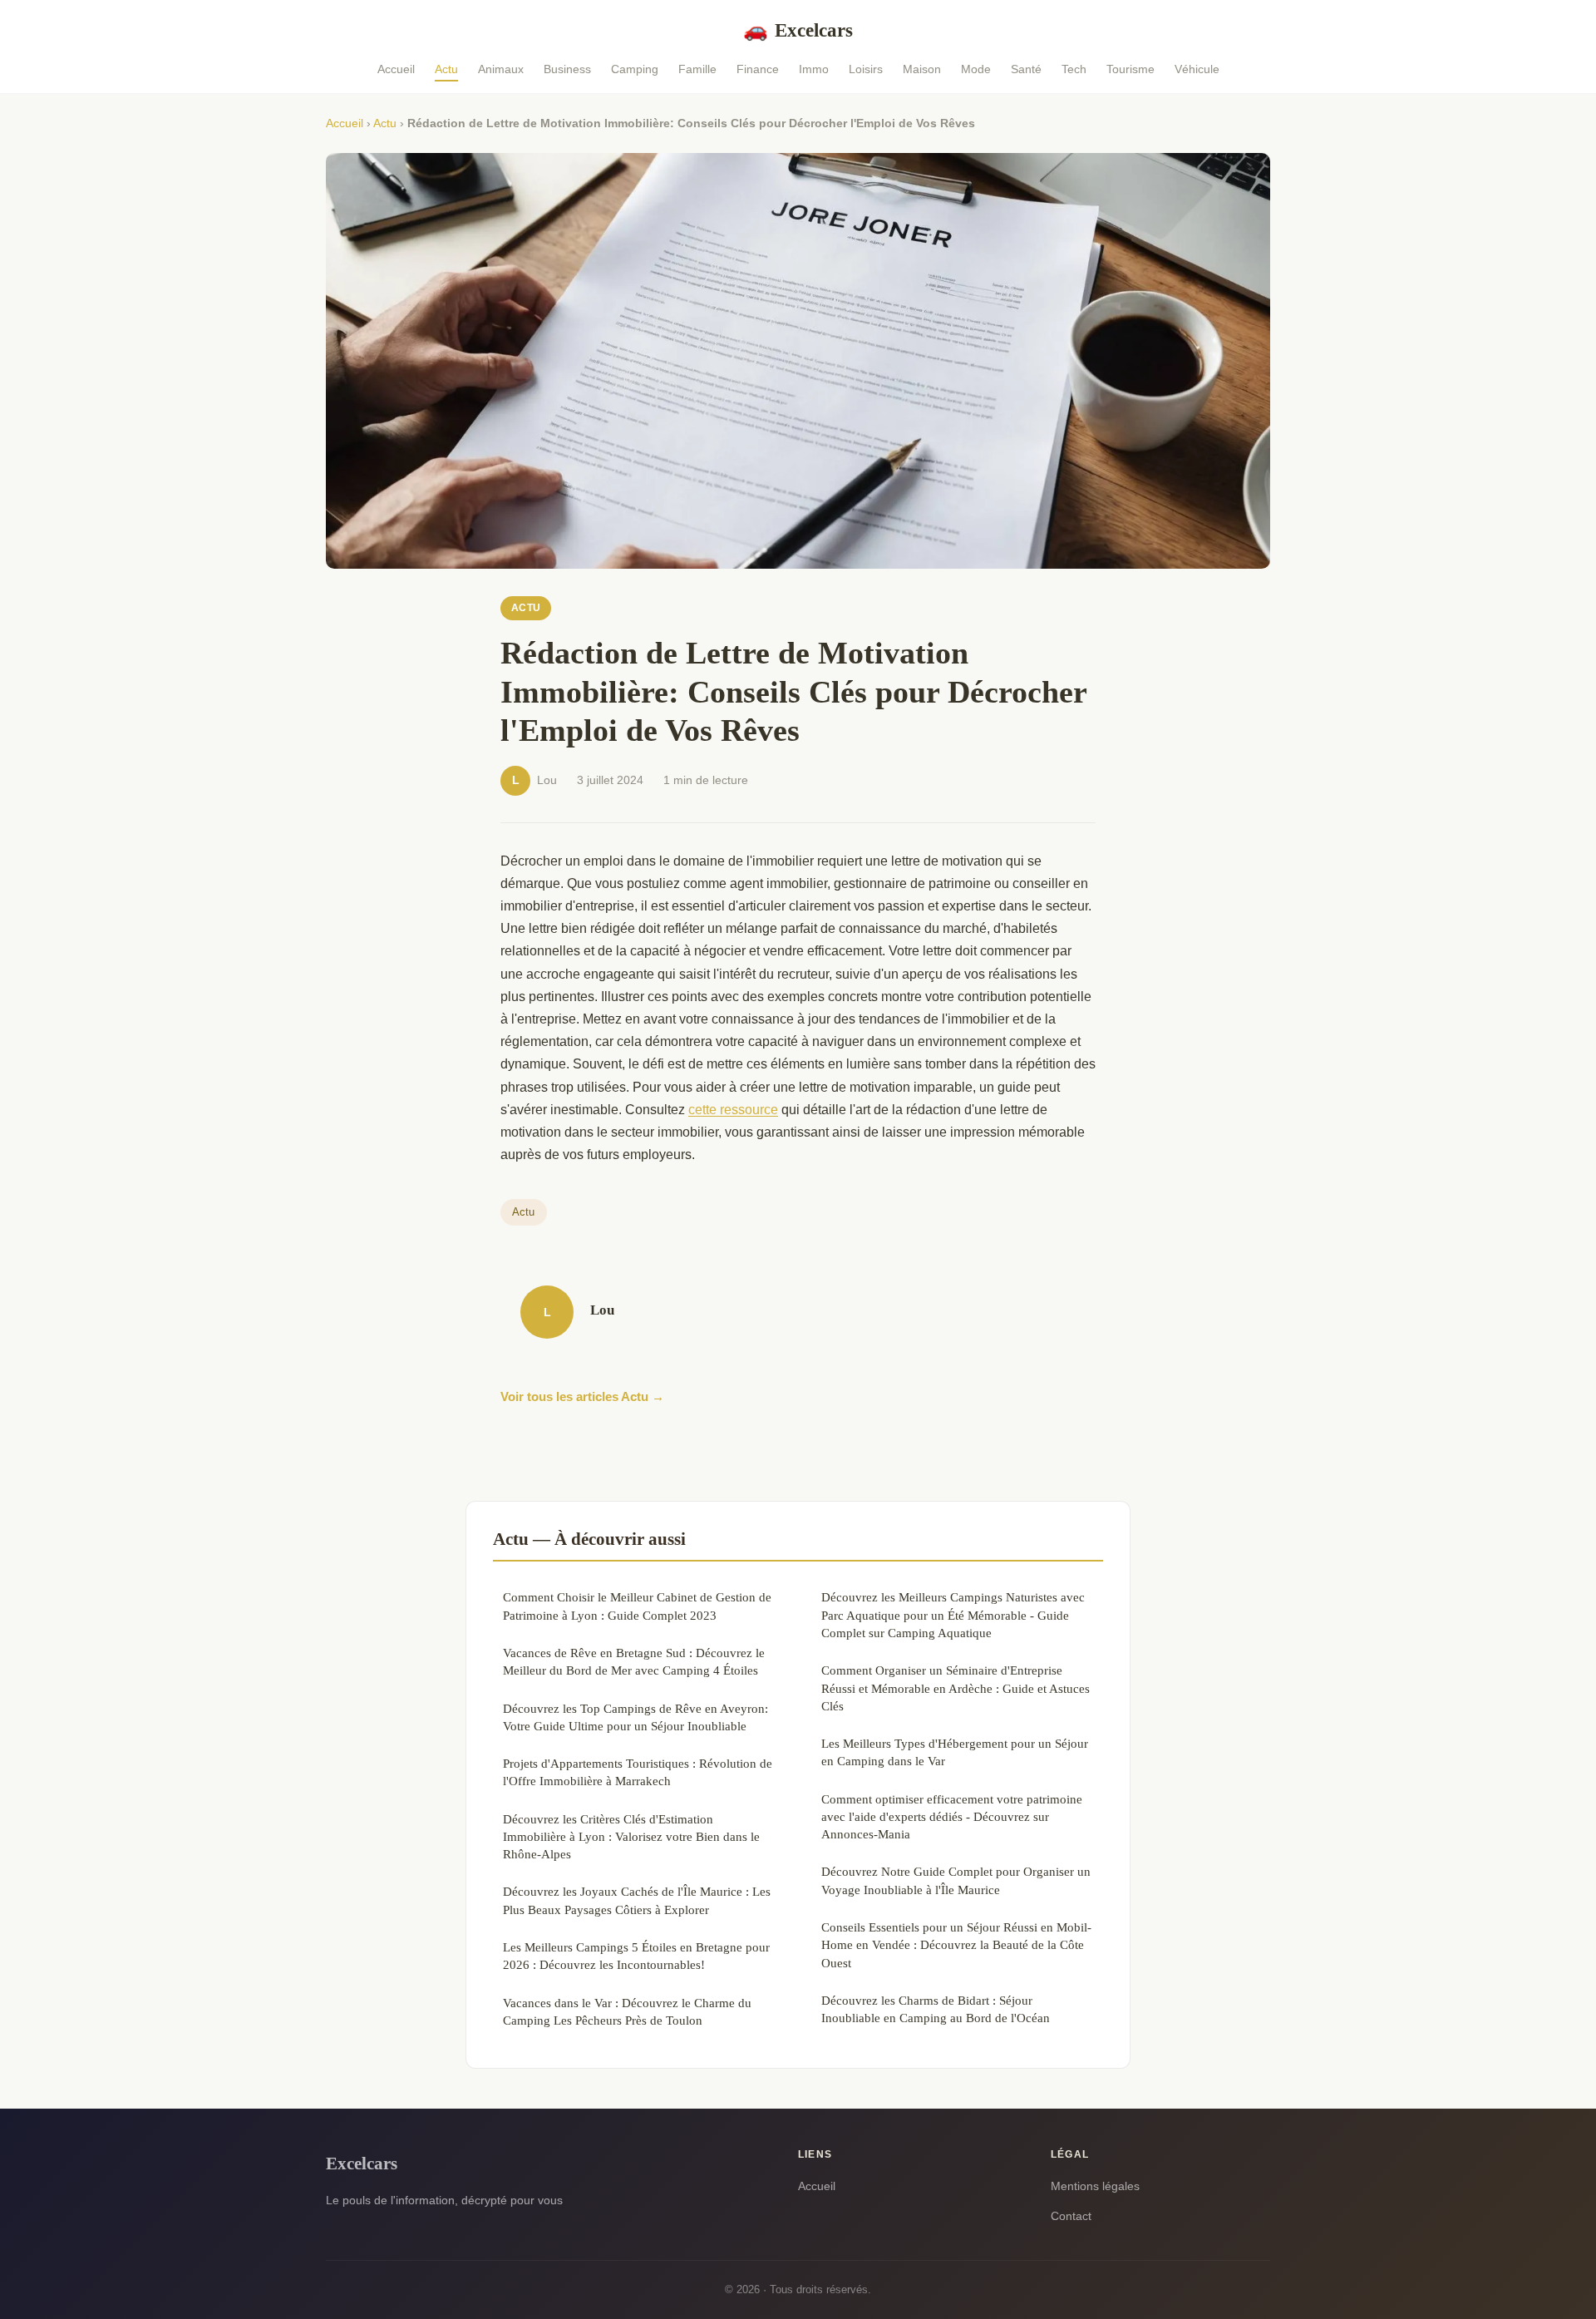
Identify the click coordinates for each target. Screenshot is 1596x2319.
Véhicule (1197, 69)
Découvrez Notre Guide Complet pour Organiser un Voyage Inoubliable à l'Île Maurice (956, 1880)
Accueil (396, 69)
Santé (1026, 69)
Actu (446, 69)
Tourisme (1130, 69)
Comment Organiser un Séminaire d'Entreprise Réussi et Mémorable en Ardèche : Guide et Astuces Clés (956, 1688)
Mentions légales (1095, 2186)
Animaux (501, 69)
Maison (922, 69)
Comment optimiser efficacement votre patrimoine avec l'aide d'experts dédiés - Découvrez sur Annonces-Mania (952, 1817)
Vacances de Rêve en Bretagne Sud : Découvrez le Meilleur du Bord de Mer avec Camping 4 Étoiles (634, 1661)
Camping (635, 69)
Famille (697, 69)
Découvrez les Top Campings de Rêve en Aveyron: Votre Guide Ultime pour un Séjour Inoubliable (635, 1717)
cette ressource (733, 1110)
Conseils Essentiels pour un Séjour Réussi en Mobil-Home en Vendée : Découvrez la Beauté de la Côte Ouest (956, 1945)
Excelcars (798, 30)
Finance (758, 69)
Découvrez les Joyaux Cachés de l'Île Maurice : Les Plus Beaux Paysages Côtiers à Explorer (637, 1900)
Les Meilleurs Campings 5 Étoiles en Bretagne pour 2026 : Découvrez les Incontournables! (636, 1956)
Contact (1071, 2216)
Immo (814, 69)
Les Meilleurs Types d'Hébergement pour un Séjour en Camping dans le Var (955, 1752)
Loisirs (866, 69)
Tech (1074, 69)
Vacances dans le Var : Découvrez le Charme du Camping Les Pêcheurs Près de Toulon (627, 2011)
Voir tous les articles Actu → (582, 1396)
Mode (976, 69)
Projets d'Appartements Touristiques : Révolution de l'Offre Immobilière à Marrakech (638, 1772)
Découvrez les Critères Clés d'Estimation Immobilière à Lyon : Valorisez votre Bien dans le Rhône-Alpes (631, 1837)
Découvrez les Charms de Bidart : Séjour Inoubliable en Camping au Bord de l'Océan (936, 2009)
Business (567, 69)
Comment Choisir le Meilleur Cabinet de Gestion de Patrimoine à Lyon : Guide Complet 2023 (637, 1606)
